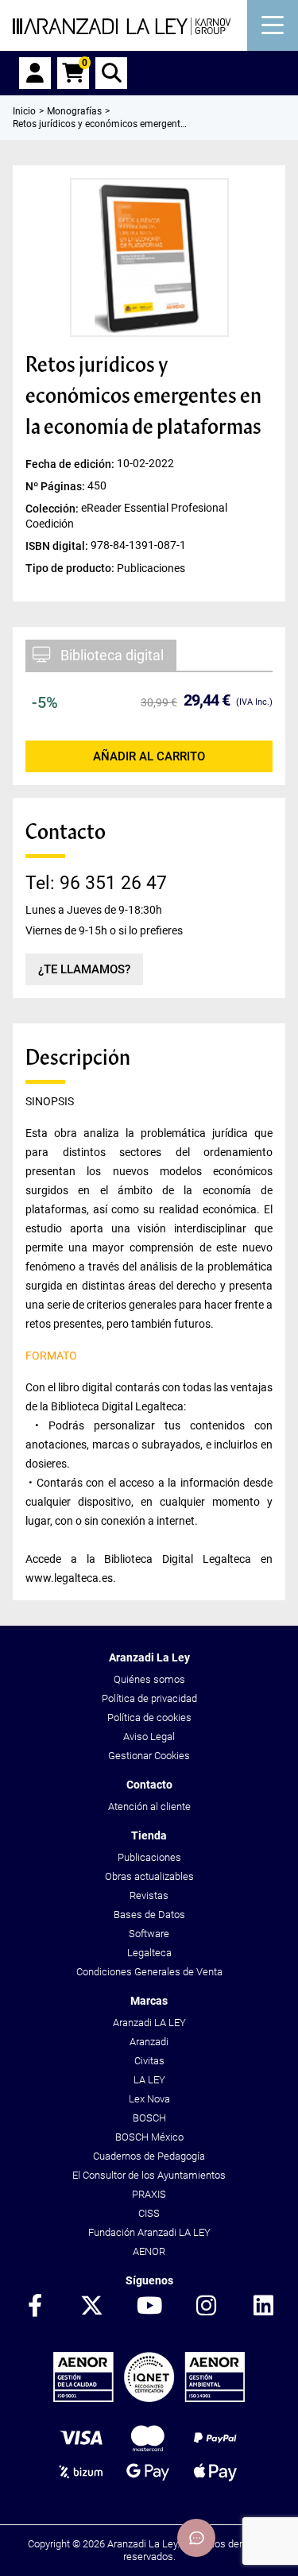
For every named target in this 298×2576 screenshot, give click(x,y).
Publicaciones (149, 1857)
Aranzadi (149, 2042)
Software (149, 1934)
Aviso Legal (149, 1737)
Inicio (24, 111)
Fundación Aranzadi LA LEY (149, 2232)
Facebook (35, 2307)
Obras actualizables (149, 1876)
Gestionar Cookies (149, 1756)
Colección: (53, 508)
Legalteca (149, 1953)
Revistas (149, 1895)
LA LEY (149, 2080)
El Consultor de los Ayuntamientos (149, 2175)
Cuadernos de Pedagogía (149, 2156)
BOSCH (149, 2118)
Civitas (149, 2061)
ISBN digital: (58, 546)
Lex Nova (149, 2099)
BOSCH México (149, 2137)
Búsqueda (111, 73)
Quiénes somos (149, 1679)
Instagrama (207, 2307)
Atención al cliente (149, 1806)
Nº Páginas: (56, 485)
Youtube (149, 2307)
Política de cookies (149, 1717)
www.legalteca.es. (71, 1578)
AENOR (149, 2251)
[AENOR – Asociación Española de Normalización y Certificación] (149, 2398)
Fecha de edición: (71, 463)
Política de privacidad (149, 1698)
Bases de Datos (149, 1915)
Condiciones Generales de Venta (149, 1972)
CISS (149, 2213)
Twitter (92, 2307)
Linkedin (264, 2307)
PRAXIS (149, 2194)
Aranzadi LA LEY (149, 2023)
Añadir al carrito (149, 756)
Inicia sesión (35, 73)
